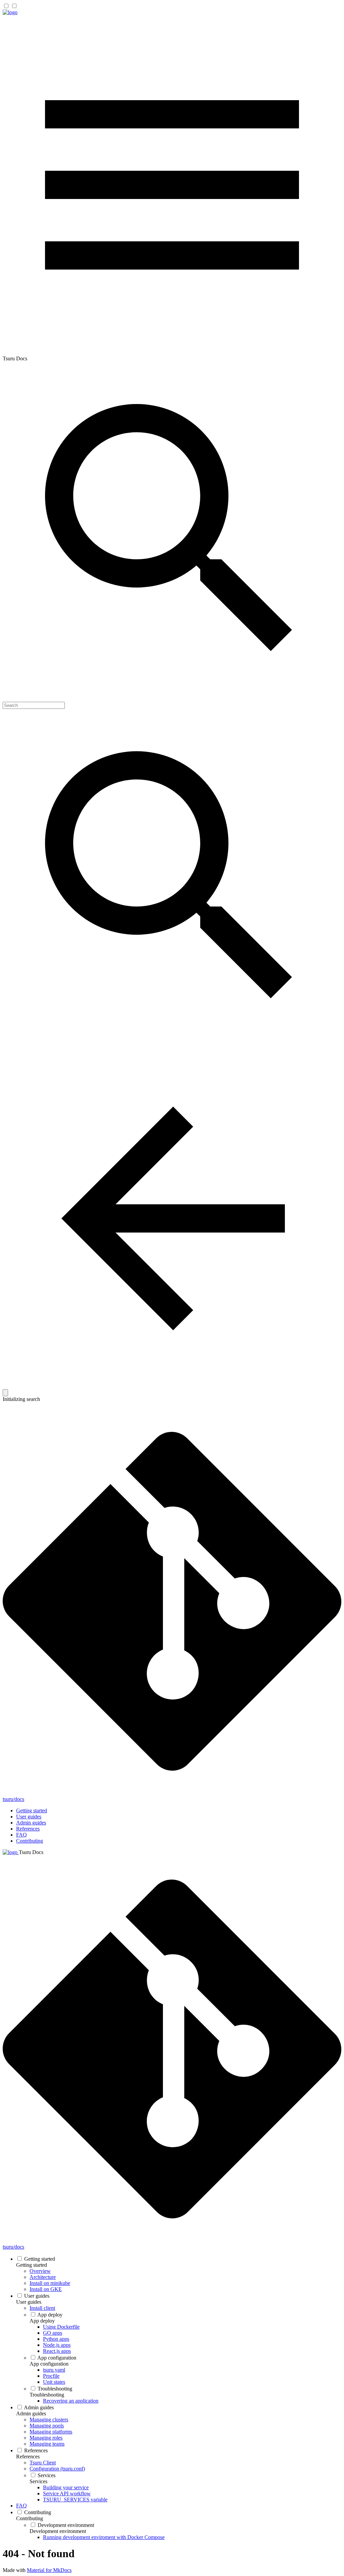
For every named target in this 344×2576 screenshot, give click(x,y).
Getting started (32, 1810)
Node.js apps (57, 2345)
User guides (29, 1817)
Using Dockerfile (61, 2327)
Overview (40, 2271)
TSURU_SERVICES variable (75, 2500)
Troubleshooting (55, 2389)
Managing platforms (51, 2432)
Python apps (56, 2339)
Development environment (66, 2525)
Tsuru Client (43, 2463)
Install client (42, 2308)
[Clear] (5, 1393)
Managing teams (47, 2444)
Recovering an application (71, 2401)
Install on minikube (50, 2283)
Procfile (51, 2376)
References (28, 1829)
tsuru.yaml (54, 2370)
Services (47, 2475)
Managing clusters (49, 2420)
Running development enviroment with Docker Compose (104, 2537)
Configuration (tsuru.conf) (57, 2469)
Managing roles (46, 2438)
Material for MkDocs (49, 2570)
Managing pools (47, 2426)
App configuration (57, 2358)
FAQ (21, 1835)
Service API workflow (67, 2493)
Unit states (54, 2382)
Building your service (66, 2487)
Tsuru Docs (31, 1852)
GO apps (53, 2333)
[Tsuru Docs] (10, 12)
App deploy (50, 2315)
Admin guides (31, 1823)
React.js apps (57, 2351)
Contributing (30, 1841)
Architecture (43, 2277)
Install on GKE (46, 2289)
